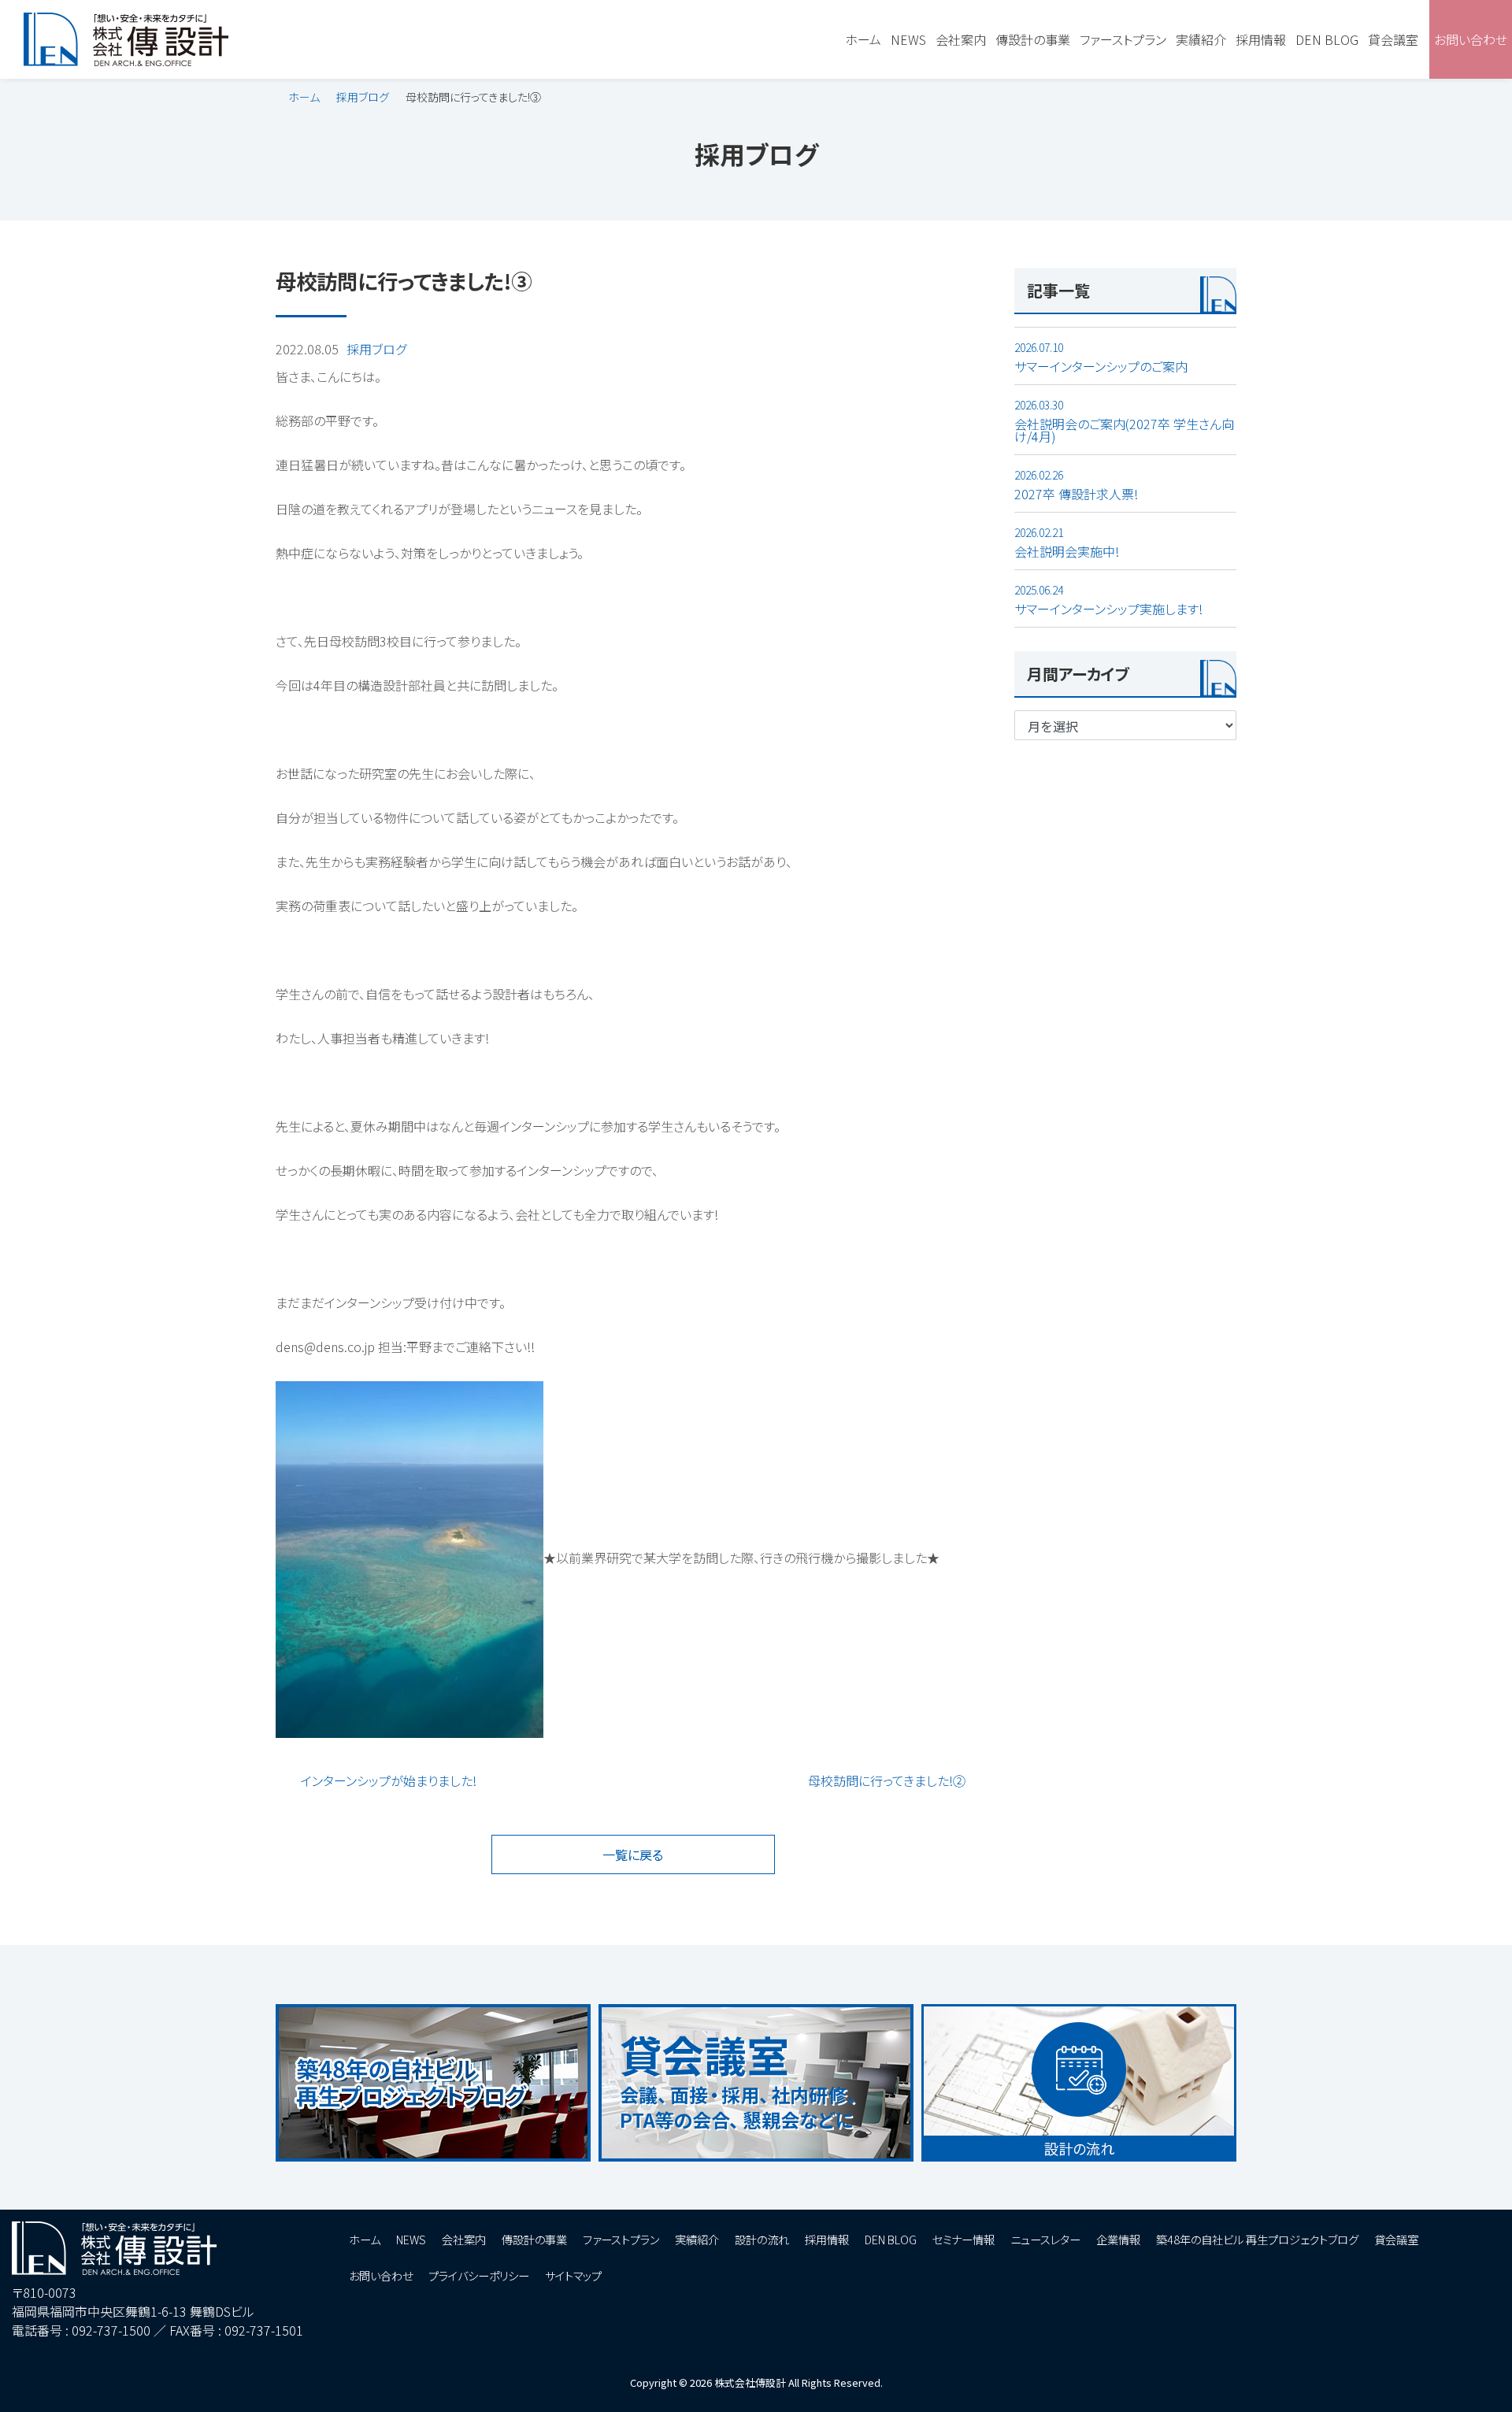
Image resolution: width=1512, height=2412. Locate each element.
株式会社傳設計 (750, 2382)
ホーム (304, 97)
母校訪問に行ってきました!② (887, 1780)
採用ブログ (363, 97)
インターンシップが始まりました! (389, 1780)
